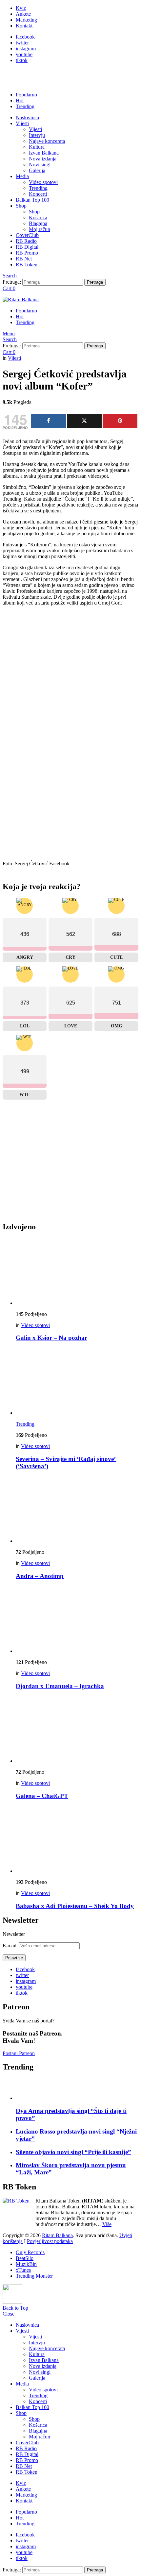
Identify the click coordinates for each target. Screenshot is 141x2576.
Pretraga (95, 282)
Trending (25, 106)
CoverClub (27, 235)
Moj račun (40, 229)
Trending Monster (34, 2276)
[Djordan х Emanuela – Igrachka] (77, 1620)
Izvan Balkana (44, 153)
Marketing (26, 20)
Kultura (37, 147)
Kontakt (24, 26)
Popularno (26, 95)
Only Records (30, 2252)
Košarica (38, 217)
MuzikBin (26, 2264)
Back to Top (15, 2308)
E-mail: (11, 1945)
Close (9, 2314)
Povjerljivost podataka (50, 2241)
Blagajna (38, 223)
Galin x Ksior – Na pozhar (51, 1338)
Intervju (37, 135)
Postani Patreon (19, 2053)
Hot (20, 100)
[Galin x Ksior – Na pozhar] (77, 1272)
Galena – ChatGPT (42, 1796)
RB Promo (27, 253)
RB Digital (27, 247)
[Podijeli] (49, 421)
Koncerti (38, 194)
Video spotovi (43, 182)
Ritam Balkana (57, 2235)
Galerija (37, 170)
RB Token (27, 265)
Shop (21, 206)
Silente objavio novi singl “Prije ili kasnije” (73, 2152)
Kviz (21, 8)
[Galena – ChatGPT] (77, 1730)
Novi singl (40, 165)
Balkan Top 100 (32, 200)
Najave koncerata (47, 141)
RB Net (24, 259)
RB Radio (26, 241)
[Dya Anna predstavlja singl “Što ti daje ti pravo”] (77, 2090)
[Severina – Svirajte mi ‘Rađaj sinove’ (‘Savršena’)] (77, 1382)
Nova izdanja (43, 159)
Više (107, 2224)
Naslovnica (27, 117)
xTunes (23, 2270)
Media (22, 176)
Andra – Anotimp (40, 1576)
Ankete (23, 14)
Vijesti (22, 123)
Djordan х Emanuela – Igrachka (60, 1686)
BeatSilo (25, 2258)
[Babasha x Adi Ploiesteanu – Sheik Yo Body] (77, 1840)
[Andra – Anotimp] (77, 1510)
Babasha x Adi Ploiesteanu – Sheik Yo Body (75, 1906)
